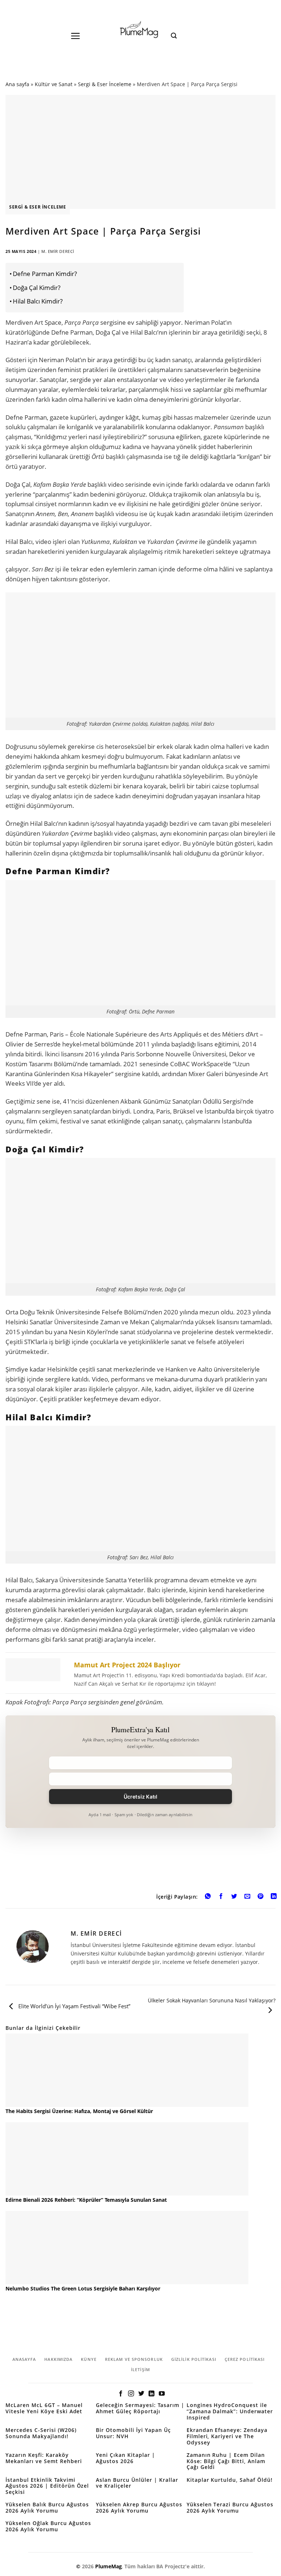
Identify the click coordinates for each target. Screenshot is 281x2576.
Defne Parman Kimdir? (45, 274)
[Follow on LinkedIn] (151, 2394)
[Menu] (76, 36)
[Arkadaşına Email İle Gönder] (248, 1897)
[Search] (174, 36)
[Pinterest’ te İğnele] (261, 1897)
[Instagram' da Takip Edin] (131, 2394)
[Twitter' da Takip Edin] (141, 2394)
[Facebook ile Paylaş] (221, 1897)
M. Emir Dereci (58, 251)
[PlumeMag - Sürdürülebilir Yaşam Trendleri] (140, 30)
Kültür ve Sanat (54, 84)
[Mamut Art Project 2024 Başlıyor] (140, 1673)
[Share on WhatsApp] (208, 1897)
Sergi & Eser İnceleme (105, 84)
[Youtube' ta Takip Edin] (162, 2394)
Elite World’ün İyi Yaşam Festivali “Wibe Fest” (74, 2006)
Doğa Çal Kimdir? (37, 288)
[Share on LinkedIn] (274, 1897)
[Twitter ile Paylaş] (234, 1897)
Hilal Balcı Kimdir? (38, 301)
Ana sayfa (17, 84)
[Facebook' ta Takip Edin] (121, 2394)
